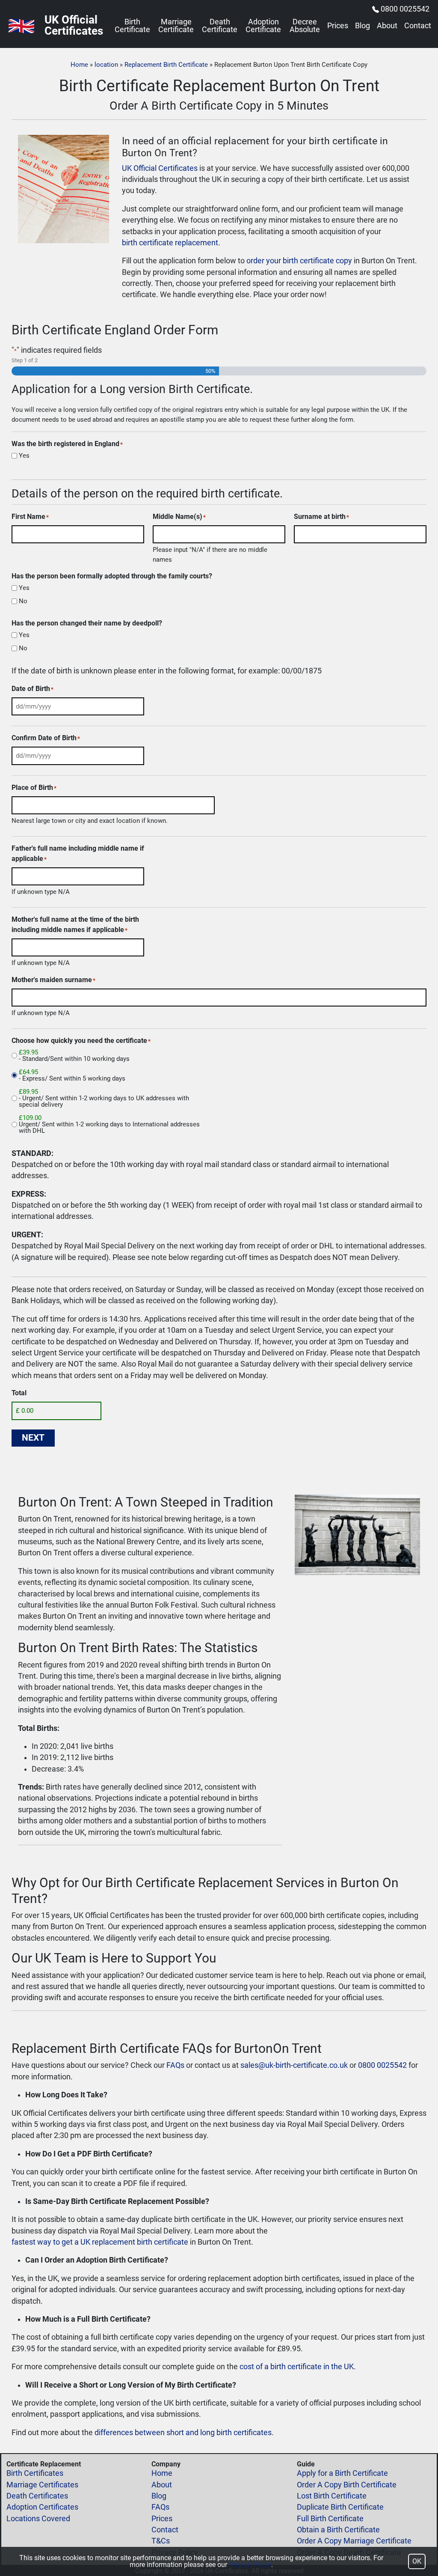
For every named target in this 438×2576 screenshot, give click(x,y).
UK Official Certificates (160, 168)
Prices (338, 26)
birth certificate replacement (170, 243)
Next (33, 1438)
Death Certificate (220, 26)
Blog (363, 26)
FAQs (175, 2065)
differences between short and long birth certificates (183, 2433)
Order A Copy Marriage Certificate (354, 2541)
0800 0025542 (405, 9)
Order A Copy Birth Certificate (347, 2485)
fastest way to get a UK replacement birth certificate (100, 2242)
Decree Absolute (305, 26)
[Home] (21, 26)
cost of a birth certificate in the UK (297, 2367)
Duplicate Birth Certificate (340, 2507)
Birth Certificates (35, 2473)
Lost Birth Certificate (332, 2496)
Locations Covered (38, 2519)
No (23, 601)
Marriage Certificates (42, 2485)
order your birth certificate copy (299, 261)
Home (79, 65)
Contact (418, 26)
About (387, 26)
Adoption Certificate (263, 26)
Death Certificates (37, 2496)
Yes (24, 456)
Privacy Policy (250, 2565)
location (106, 65)
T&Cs (161, 2541)
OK (417, 2561)
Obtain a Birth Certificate (338, 2530)
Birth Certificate (132, 26)
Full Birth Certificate (330, 2519)
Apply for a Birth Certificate (342, 2473)
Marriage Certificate (176, 26)
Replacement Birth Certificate (166, 65)
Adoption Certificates (42, 2507)
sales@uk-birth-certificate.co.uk (294, 2065)
